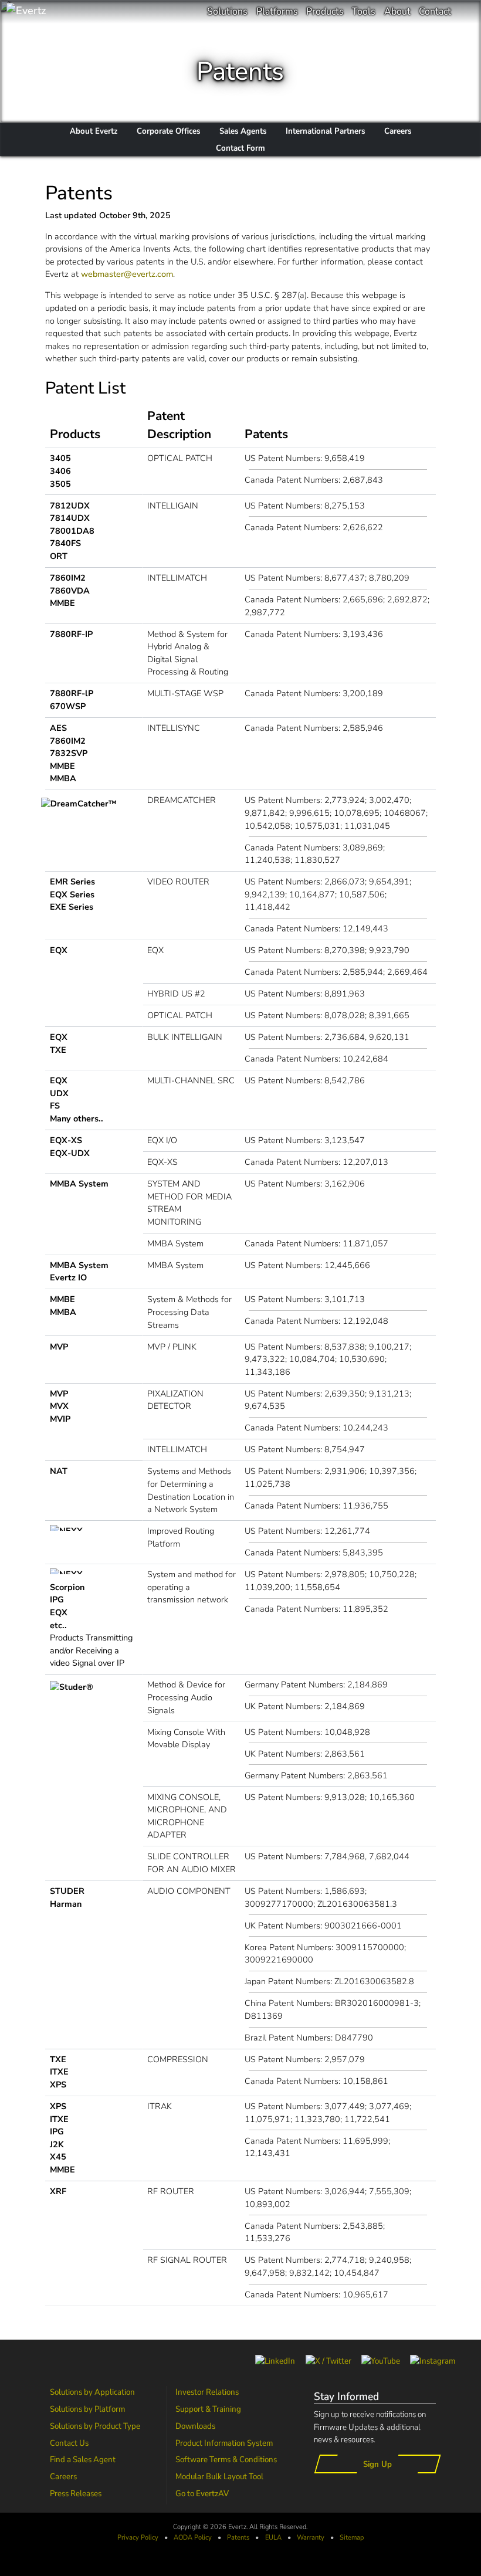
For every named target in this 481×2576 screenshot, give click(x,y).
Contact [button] (435, 11)
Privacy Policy (138, 2537)
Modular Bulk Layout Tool (219, 2476)
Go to (202, 2493)
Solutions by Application (92, 2392)
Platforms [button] (277, 11)
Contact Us (69, 2443)
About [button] (397, 11)
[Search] (466, 12)
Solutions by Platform (87, 2409)
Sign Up (377, 2464)
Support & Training (208, 2409)
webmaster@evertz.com (127, 274)
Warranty (311, 2537)
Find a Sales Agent (83, 2459)
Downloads (195, 2426)
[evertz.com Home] (65, 12)
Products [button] (325, 11)
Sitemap (352, 2537)
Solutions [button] (227, 11)
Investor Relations (207, 2392)
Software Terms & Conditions (226, 2459)
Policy (193, 2537)
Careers (63, 2476)
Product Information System (224, 2443)
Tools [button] (364, 11)
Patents (238, 2537)
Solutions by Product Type (95, 2426)
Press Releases (76, 2493)
